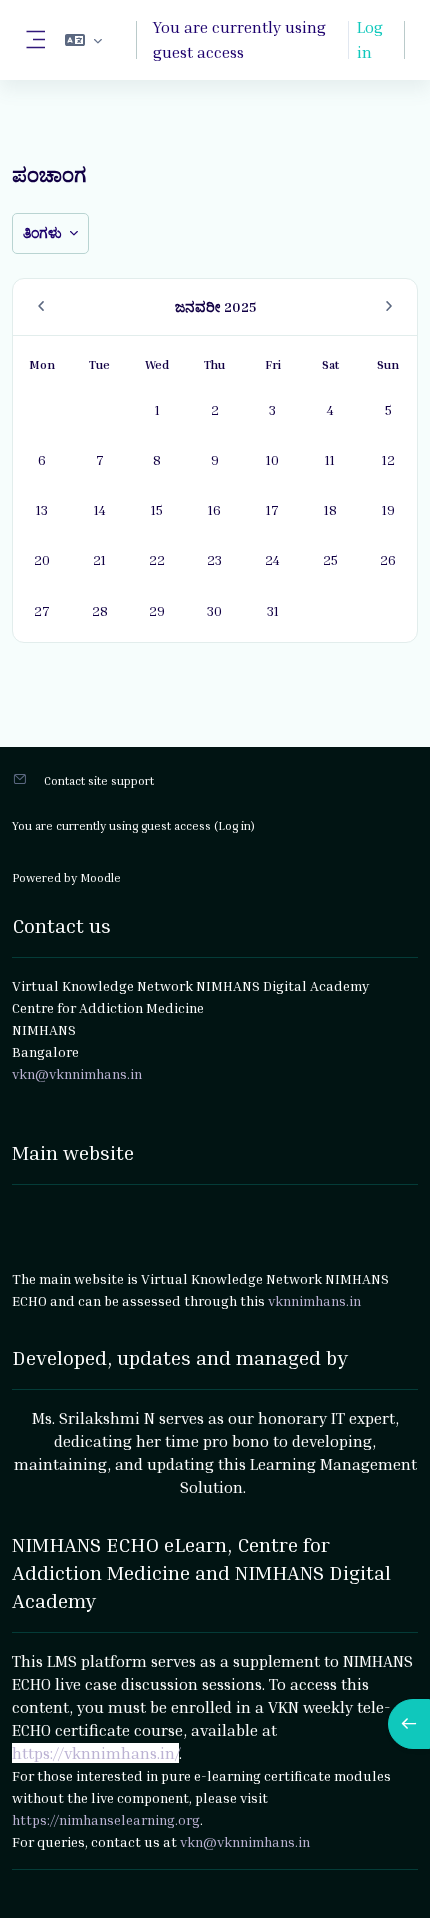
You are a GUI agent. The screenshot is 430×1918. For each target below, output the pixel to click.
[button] (83, 40)
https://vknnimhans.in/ (95, 1753)
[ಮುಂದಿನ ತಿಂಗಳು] (389, 307)
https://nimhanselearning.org (106, 1819)
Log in (370, 39)
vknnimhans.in (314, 1300)
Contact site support (99, 780)
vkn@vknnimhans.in (245, 1841)
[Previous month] (41, 307)
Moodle (100, 877)
